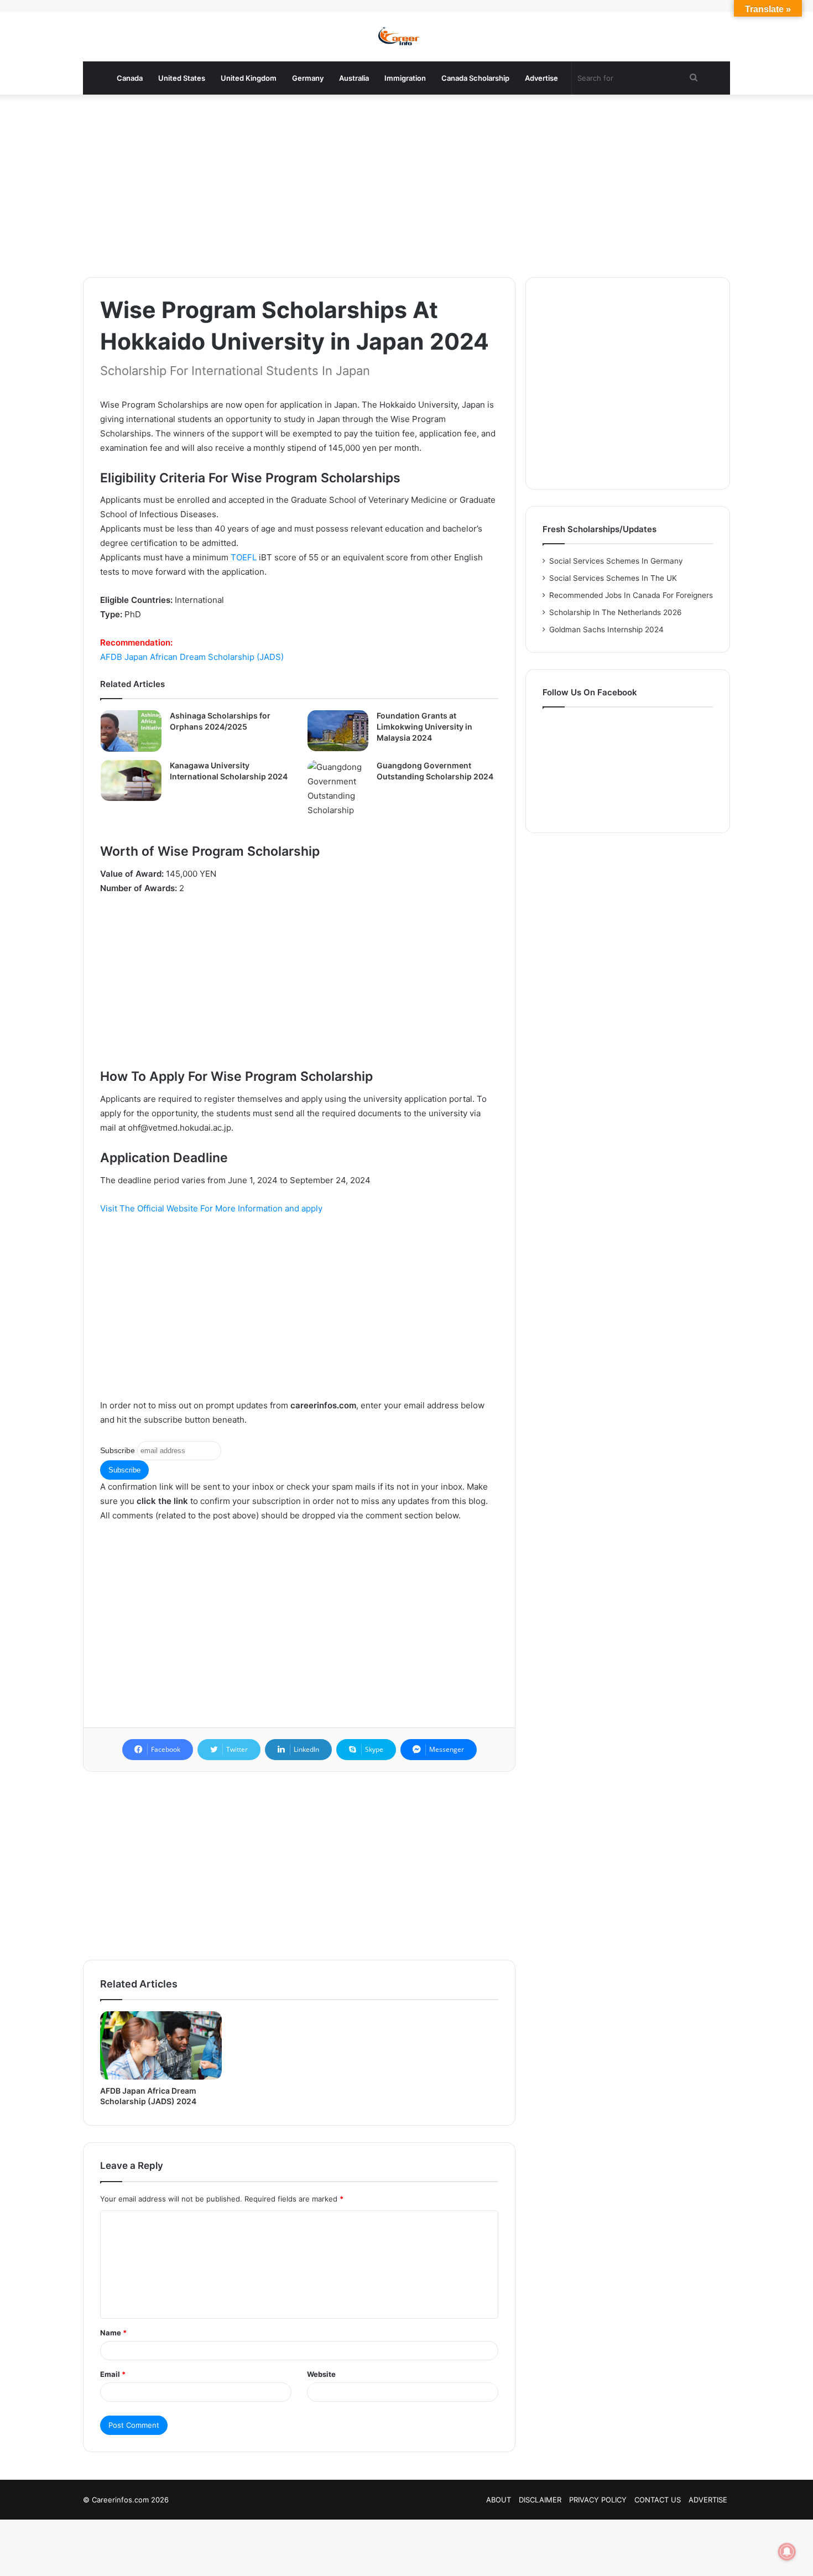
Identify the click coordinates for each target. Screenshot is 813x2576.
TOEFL (244, 557)
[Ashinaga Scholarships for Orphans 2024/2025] (131, 731)
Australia (354, 78)
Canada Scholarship (475, 78)
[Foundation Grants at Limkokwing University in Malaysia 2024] (338, 730)
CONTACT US (658, 2500)
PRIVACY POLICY (598, 2500)
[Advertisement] (406, 183)
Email (113, 2374)
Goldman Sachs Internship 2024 (606, 629)
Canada (130, 78)
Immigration (405, 78)
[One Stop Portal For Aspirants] (406, 37)
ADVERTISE (708, 2500)
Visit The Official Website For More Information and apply (211, 1208)
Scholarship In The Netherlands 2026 (616, 612)
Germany (308, 78)
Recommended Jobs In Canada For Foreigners (631, 595)
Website (321, 2374)
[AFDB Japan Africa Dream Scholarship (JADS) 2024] (161, 2046)
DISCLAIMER (540, 2500)
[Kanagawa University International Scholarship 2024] (131, 780)
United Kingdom (249, 78)
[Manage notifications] (787, 2552)
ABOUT (499, 2500)
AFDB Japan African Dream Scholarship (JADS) (192, 657)
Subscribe (118, 1450)
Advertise (541, 78)
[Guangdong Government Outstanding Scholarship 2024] (338, 789)
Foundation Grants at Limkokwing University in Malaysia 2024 (424, 726)
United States (182, 78)
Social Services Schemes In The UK (613, 578)
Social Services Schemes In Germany (616, 561)
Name (113, 2333)
